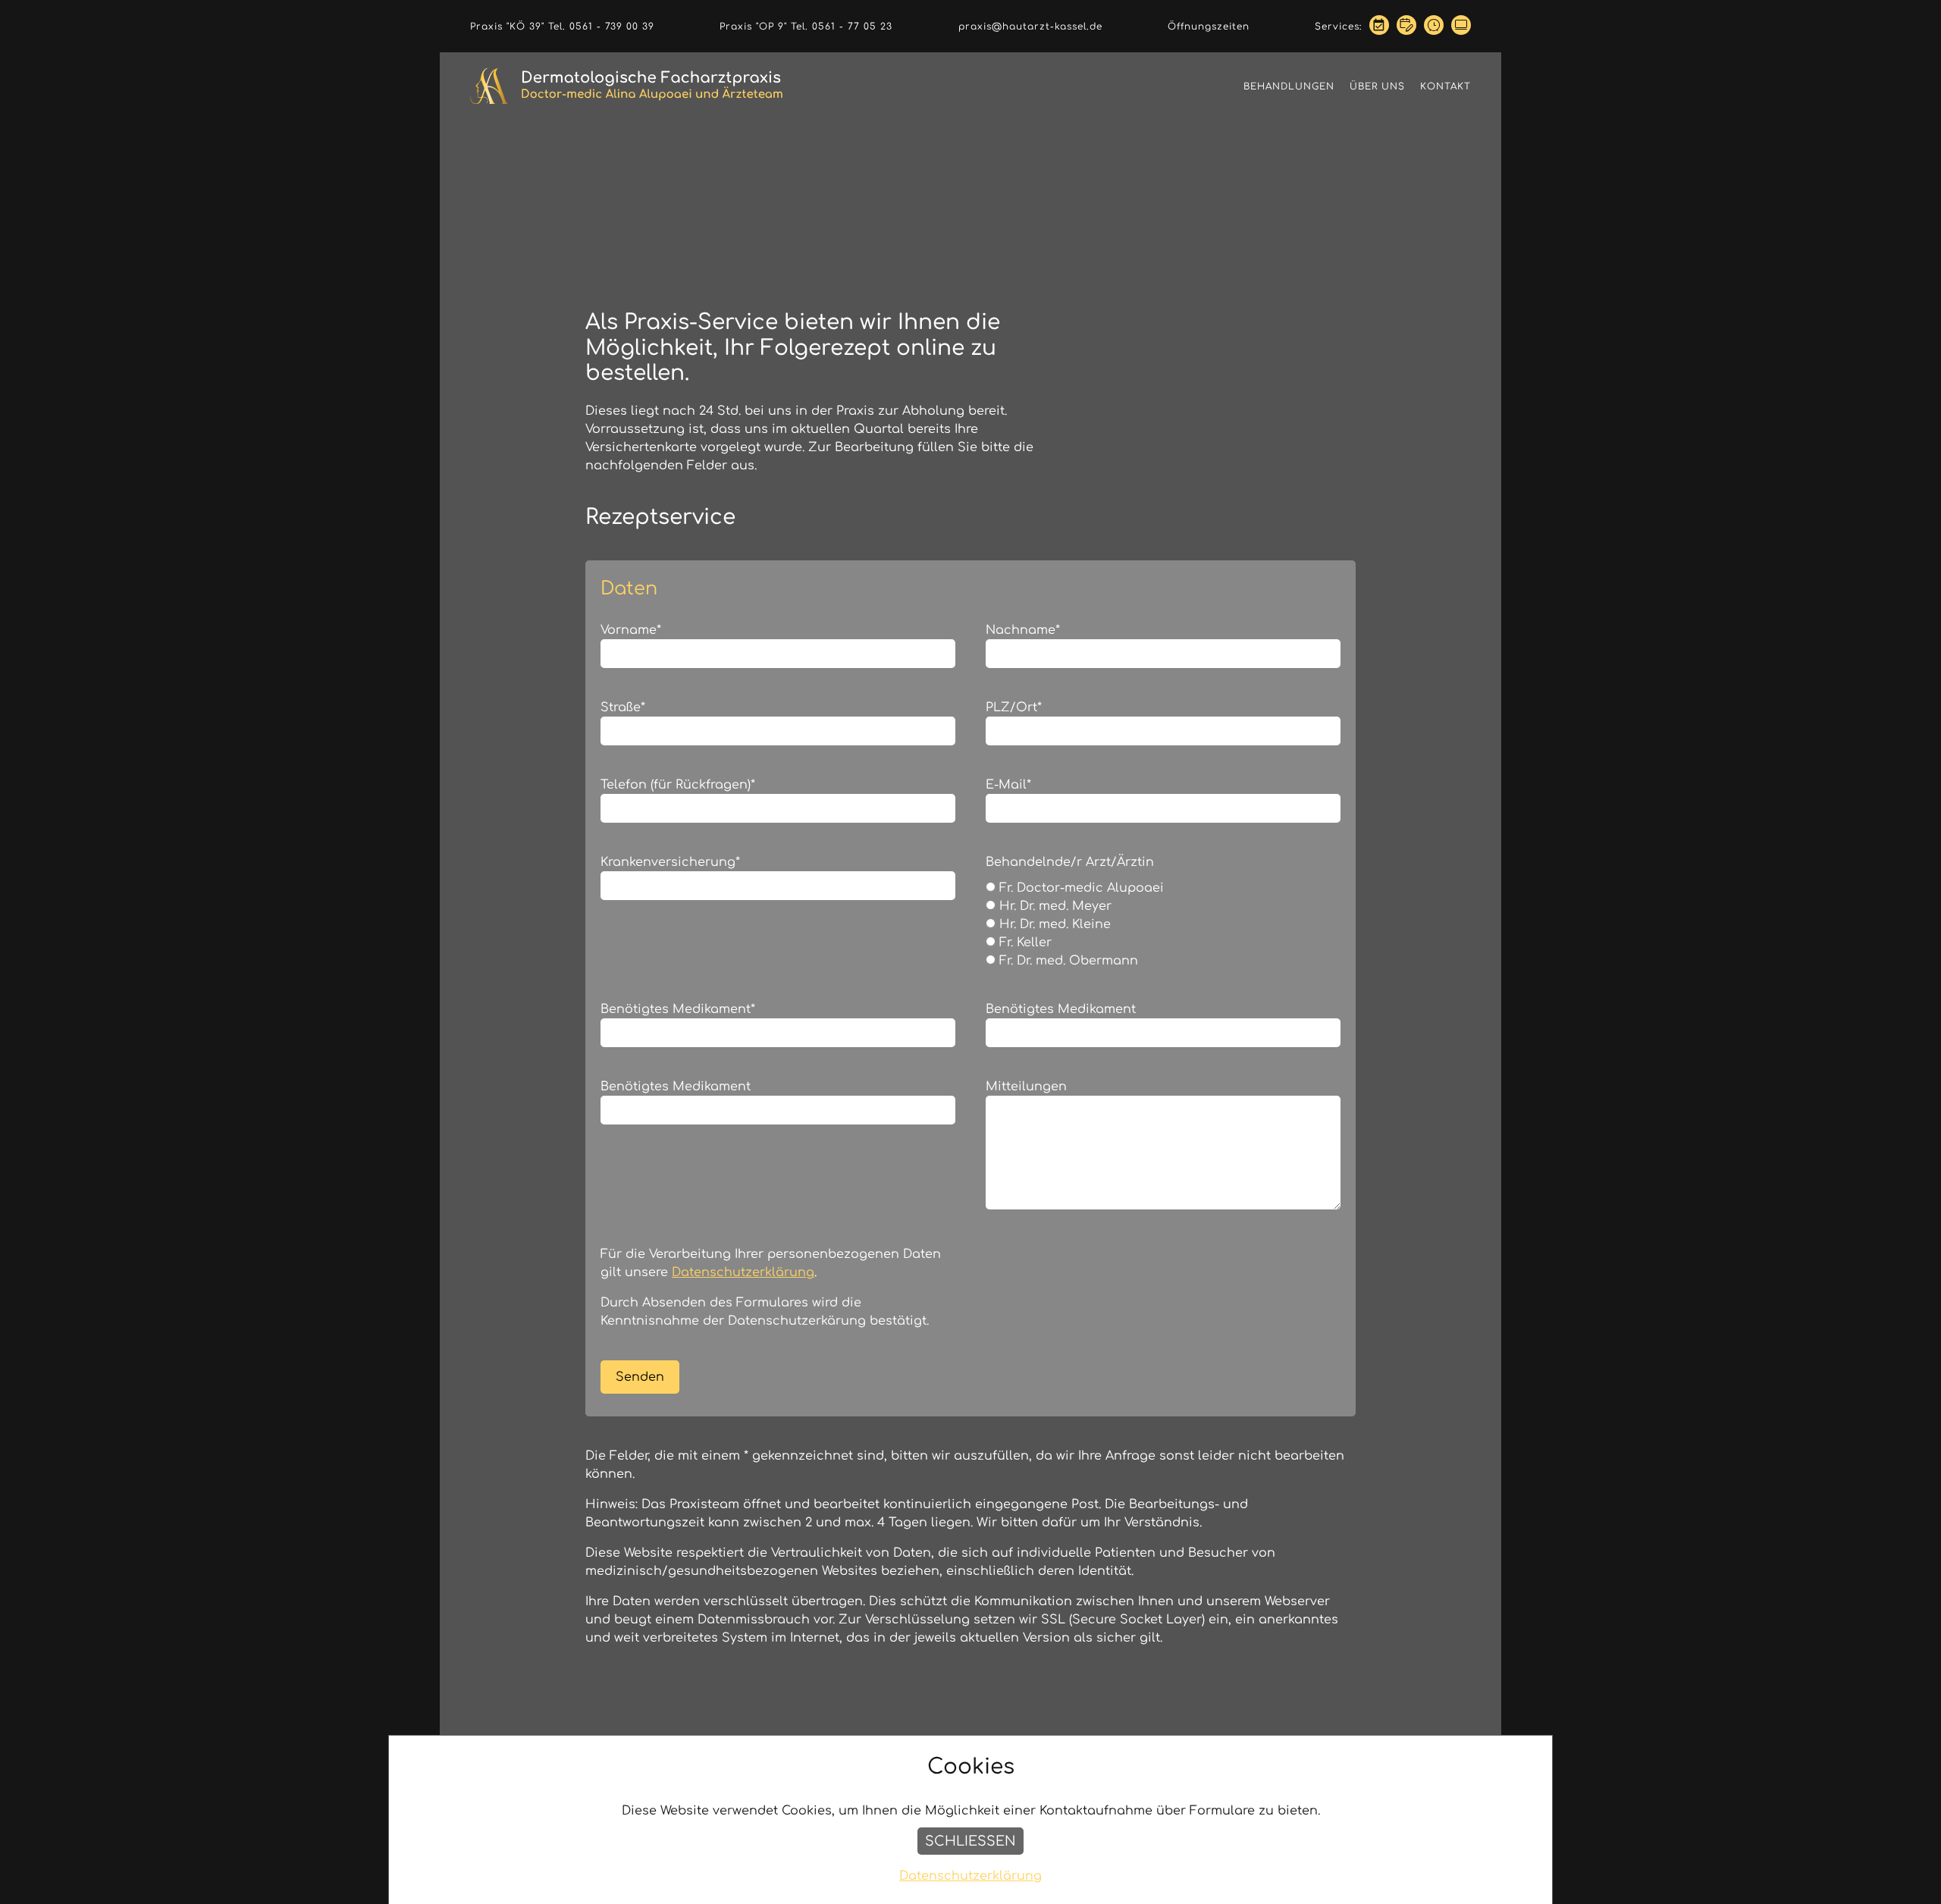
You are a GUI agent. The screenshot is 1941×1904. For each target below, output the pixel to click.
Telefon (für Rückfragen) (678, 785)
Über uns (1377, 86)
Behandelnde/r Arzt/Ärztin (1070, 862)
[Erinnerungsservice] (1434, 26)
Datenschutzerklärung (743, 1272)
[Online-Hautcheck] (1461, 26)
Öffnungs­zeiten (1209, 27)
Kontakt (1446, 86)
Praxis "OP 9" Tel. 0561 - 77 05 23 (806, 27)
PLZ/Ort (1014, 707)
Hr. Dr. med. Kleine (1053, 924)
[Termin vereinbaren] (1379, 26)
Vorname (631, 630)
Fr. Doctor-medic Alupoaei (1080, 888)
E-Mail (1008, 785)
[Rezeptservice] (1406, 26)
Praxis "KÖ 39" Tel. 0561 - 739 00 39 (562, 27)
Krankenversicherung (670, 862)
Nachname (1023, 630)
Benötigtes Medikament (678, 1009)
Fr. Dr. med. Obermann (1067, 961)
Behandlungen (1289, 86)
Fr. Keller (1024, 943)
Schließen (970, 1841)
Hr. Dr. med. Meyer (1054, 906)
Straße (623, 707)
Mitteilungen (1026, 1087)
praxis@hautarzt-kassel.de (1030, 27)
